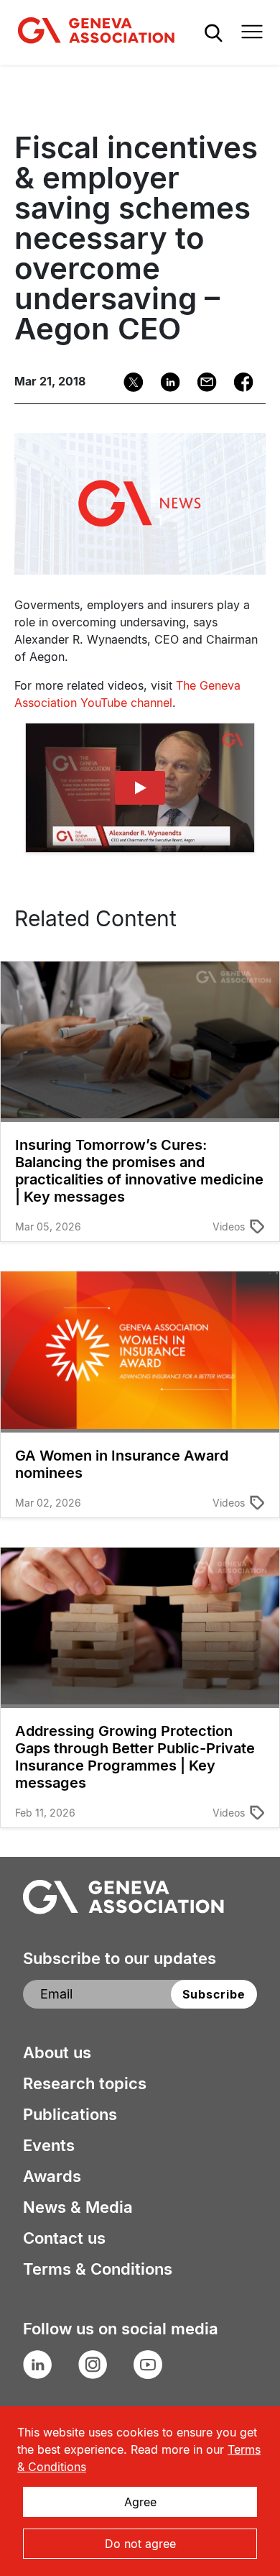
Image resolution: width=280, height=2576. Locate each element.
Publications (70, 2114)
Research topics (85, 2083)
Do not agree (140, 2544)
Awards (52, 2176)
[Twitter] (129, 382)
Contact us (64, 2238)
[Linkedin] (165, 382)
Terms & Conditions (98, 2269)
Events (49, 2145)
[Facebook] (239, 382)
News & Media (78, 2207)
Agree (140, 2502)
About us (57, 2052)
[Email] (202, 382)
